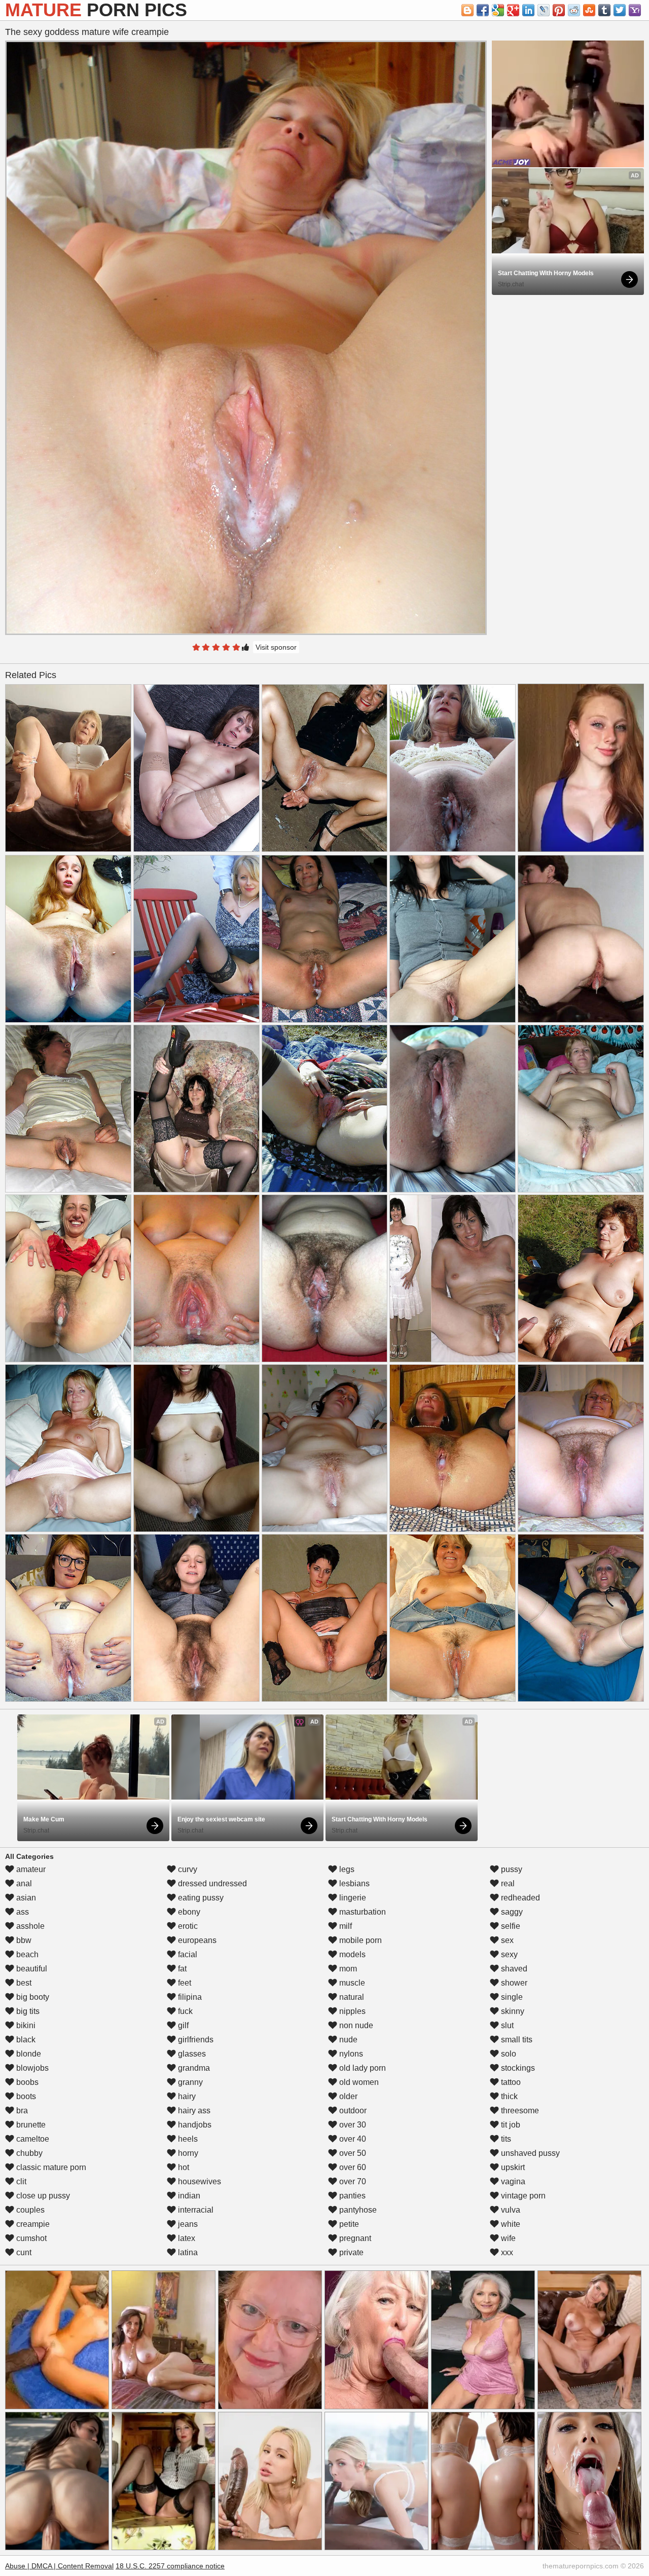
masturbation (362, 1912)
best (23, 1983)
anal (23, 1883)
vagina (512, 2181)
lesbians (353, 1883)
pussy (511, 1869)
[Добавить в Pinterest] (559, 10)
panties (351, 2196)
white (510, 2224)
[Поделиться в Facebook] (483, 10)
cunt (23, 2252)
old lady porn (362, 2068)
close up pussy (42, 2196)
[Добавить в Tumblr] (604, 10)
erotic (187, 1926)
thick (508, 2096)
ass (22, 1912)
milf (345, 1926)
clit (20, 2181)
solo (508, 2054)
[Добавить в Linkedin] (528, 10)
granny (189, 2082)
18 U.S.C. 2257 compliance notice (170, 2566)
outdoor (352, 2111)
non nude (355, 2025)
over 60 (352, 2167)
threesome (519, 2111)
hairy (186, 2096)
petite (348, 2224)
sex (506, 1940)
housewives (199, 2181)
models (351, 1954)
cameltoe (32, 2139)
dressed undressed (211, 1883)
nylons (350, 2054)
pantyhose (357, 2210)
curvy (187, 1869)
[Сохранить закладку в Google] (498, 10)
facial (187, 1954)
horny (187, 2153)
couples (29, 2210)
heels (187, 2139)
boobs (26, 2082)
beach (26, 1954)
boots (25, 2096)
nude (347, 2040)
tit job (510, 2125)
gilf (182, 2025)
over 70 (352, 2181)
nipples (351, 2011)
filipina (189, 1997)
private (350, 2252)
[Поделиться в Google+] (513, 10)
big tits (27, 2011)
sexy (508, 1954)
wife (507, 2238)
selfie (510, 1926)
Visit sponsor (276, 647)
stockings (517, 2068)
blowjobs (31, 2068)
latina (187, 2252)
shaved (513, 1969)
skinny (512, 2011)
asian (25, 1898)
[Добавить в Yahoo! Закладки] (635, 10)
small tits (516, 2040)
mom (347, 1969)
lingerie (352, 1898)
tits (505, 2139)
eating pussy (200, 1898)
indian (188, 2196)
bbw (23, 1940)
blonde (28, 2054)
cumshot (30, 2238)
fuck (184, 2011)
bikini (25, 2025)
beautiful (31, 1969)
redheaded (519, 1898)
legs (346, 1869)
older (347, 2096)
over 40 (352, 2139)
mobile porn (359, 1940)
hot (183, 2167)
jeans (187, 2224)
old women (358, 2082)
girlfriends (195, 2040)
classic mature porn (50, 2167)
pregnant (354, 2238)
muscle (351, 1983)
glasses (191, 2054)
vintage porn (522, 2196)
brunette (30, 2125)
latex (186, 2238)
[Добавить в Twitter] (620, 10)
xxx (506, 2252)
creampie (32, 2224)
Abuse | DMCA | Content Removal (59, 2566)
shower (513, 1983)
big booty (32, 1997)
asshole (29, 1926)
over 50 (352, 2153)
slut (506, 2025)
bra (21, 2111)
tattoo (510, 2082)
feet (184, 1983)
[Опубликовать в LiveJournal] (544, 10)
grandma (193, 2068)
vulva (510, 2210)
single (511, 1997)
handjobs (194, 2125)
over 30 (352, 2125)
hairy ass (193, 2111)
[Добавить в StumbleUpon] (589, 10)
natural (351, 1997)
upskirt (512, 2167)
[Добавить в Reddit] (574, 10)
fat (181, 1969)
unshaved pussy (529, 2153)
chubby (28, 2153)
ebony (188, 1912)
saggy (511, 1912)
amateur (30, 1869)
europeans (196, 1940)
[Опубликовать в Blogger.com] (467, 10)
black (25, 2040)
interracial (195, 2210)
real (507, 1883)
